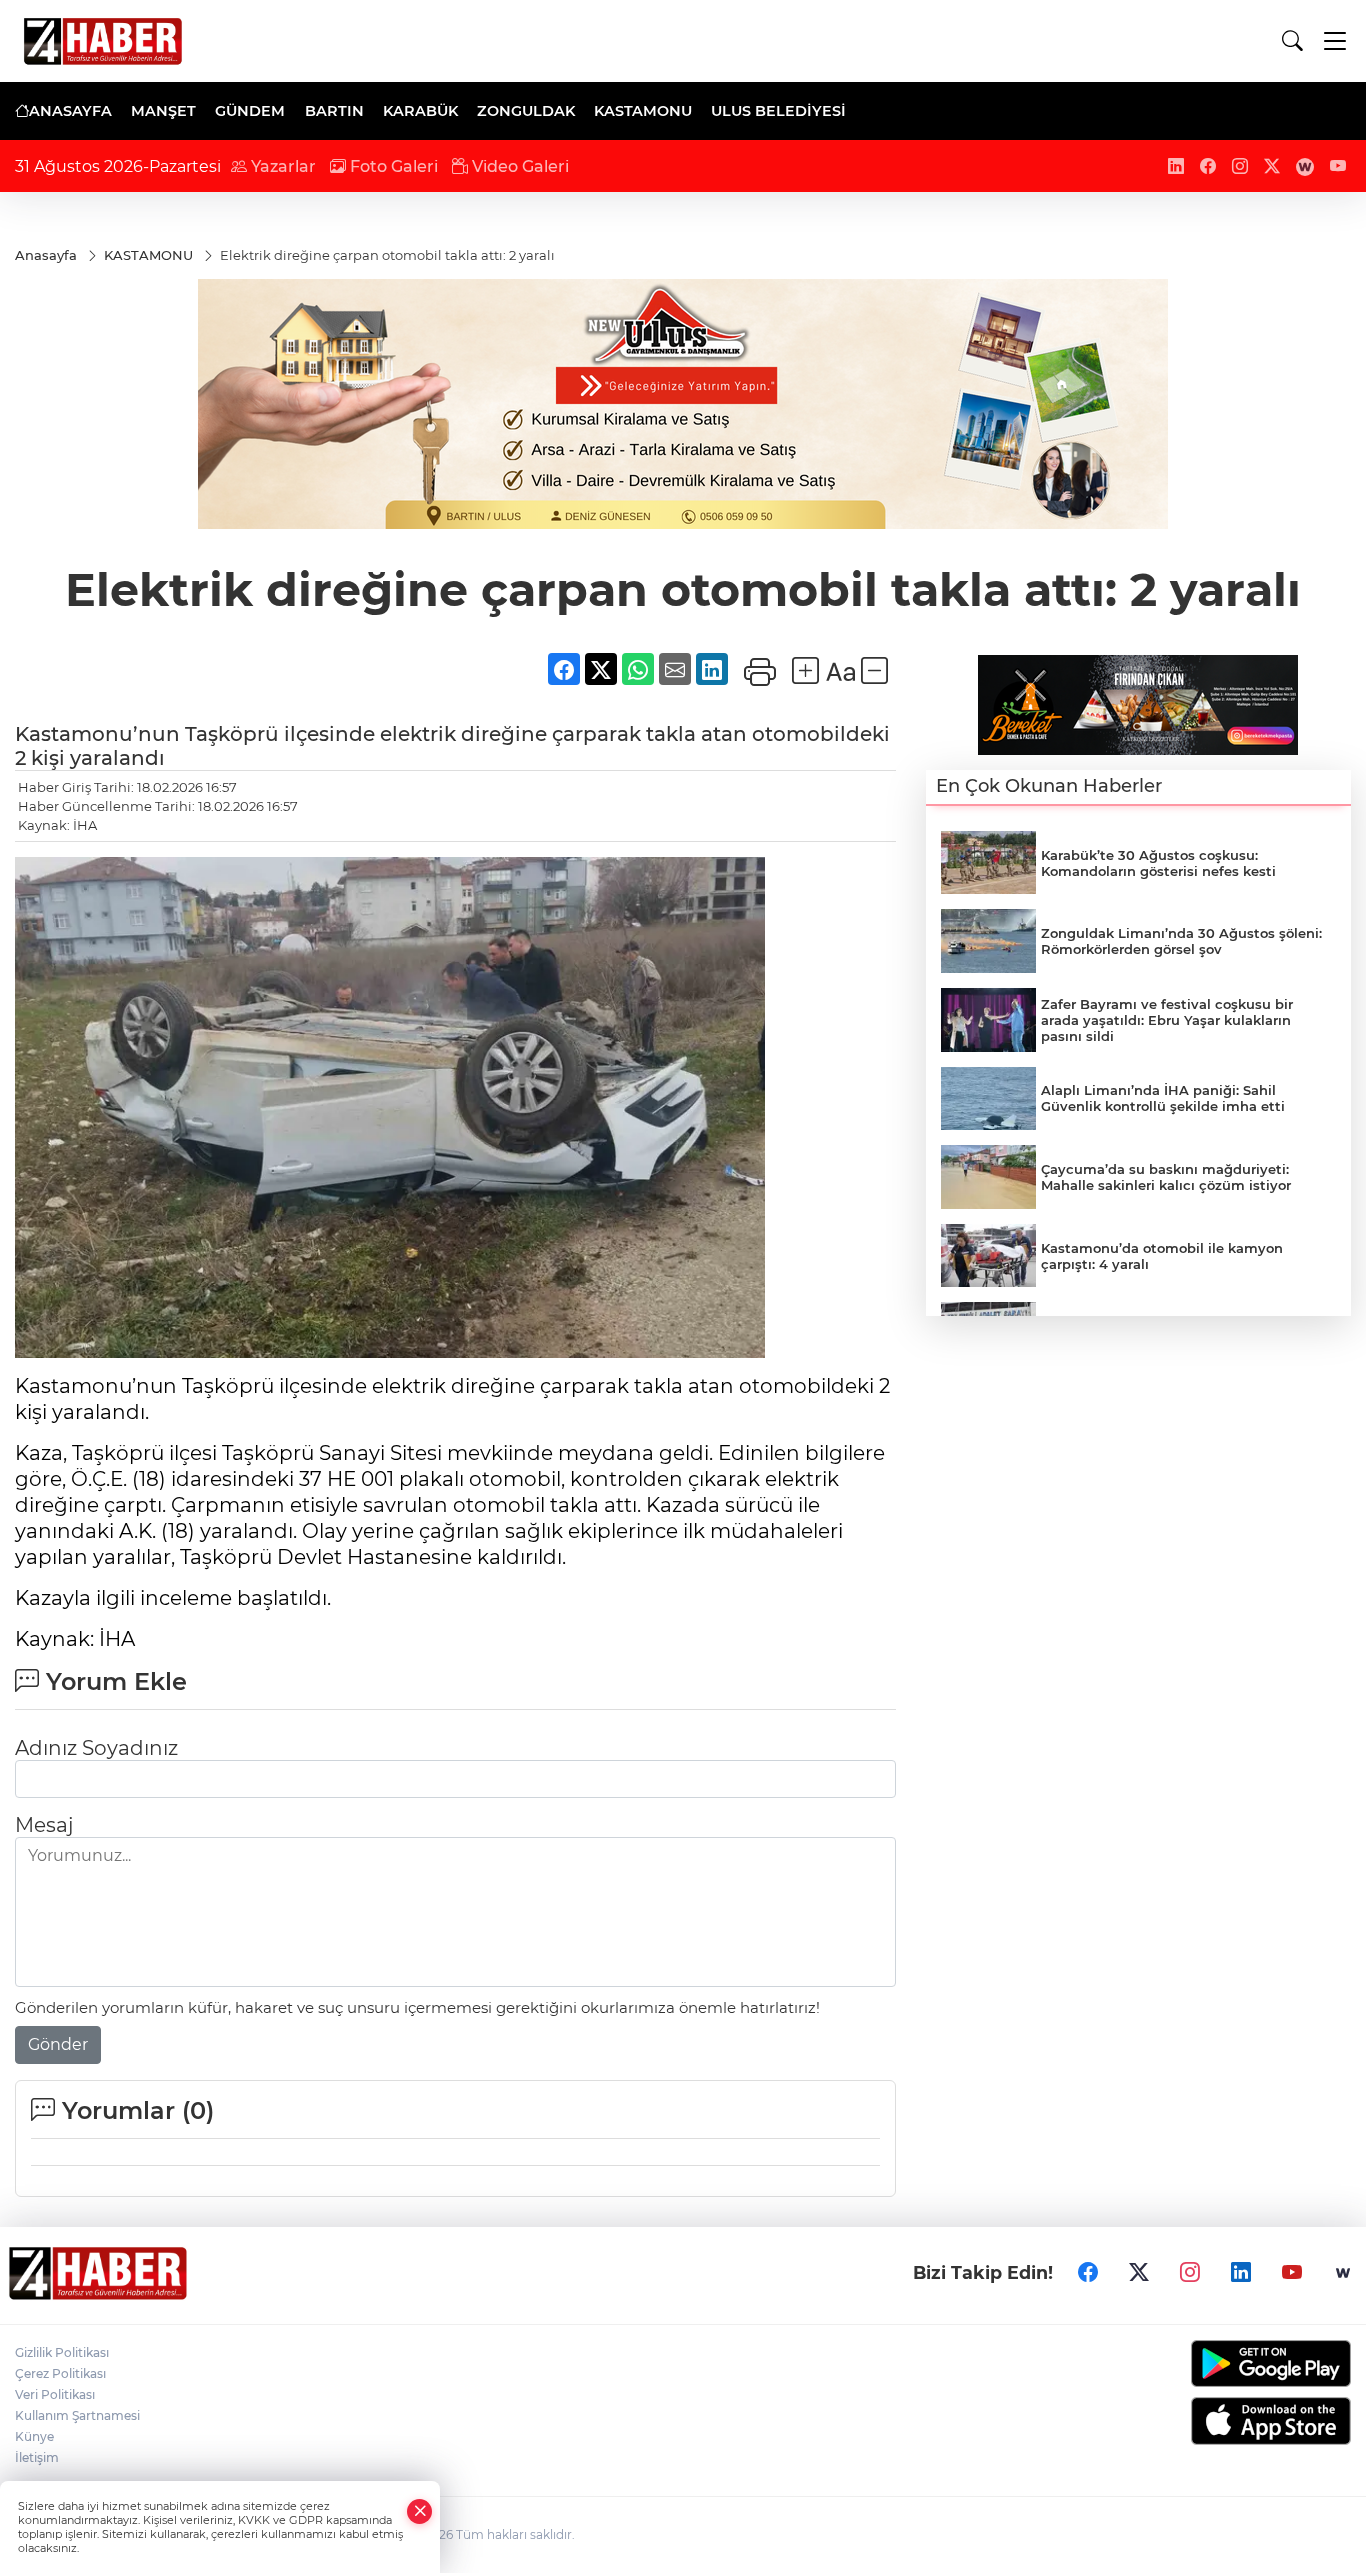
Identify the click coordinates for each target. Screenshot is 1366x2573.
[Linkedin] (1241, 2273)
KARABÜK (420, 111)
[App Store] (1196, 2421)
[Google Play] (1196, 2363)
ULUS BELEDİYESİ (778, 111)
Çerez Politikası (60, 2373)
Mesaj (44, 1825)
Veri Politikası (55, 2394)
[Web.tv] (1343, 2273)
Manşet (163, 111)
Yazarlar (281, 166)
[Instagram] (1190, 2273)
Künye (34, 2436)
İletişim (37, 2457)
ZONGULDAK (526, 111)
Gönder (58, 2044)
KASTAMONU (643, 111)
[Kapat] (420, 2511)
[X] (1139, 2273)
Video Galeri (518, 166)
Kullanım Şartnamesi (77, 2415)
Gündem (250, 111)
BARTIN (334, 111)
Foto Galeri (392, 166)
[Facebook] (1088, 2273)
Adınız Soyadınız (96, 1748)
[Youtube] (1292, 2273)
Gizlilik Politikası (62, 2352)
